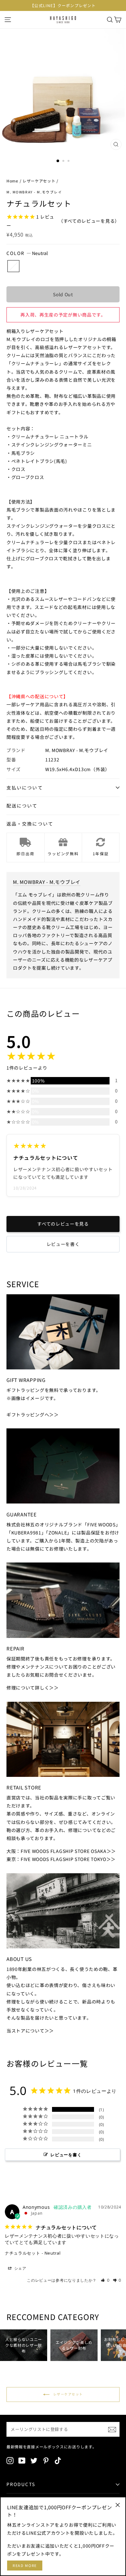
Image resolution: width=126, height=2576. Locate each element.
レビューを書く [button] (66, 2155)
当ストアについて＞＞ (30, 2031)
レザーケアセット (39, 181)
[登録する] (112, 2429)
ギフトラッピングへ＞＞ (33, 1415)
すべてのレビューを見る (63, 1224)
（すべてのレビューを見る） (89, 221)
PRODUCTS (21, 2484)
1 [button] (58, 161)
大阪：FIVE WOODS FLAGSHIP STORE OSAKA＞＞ (61, 1851)
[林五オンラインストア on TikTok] (58, 2460)
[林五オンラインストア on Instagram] (10, 2460)
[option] (63, 5)
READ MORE (25, 2565)
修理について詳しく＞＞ (33, 1688)
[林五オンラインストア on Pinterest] (46, 2460)
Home (12, 181)
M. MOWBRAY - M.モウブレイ (34, 192)
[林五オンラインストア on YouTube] (22, 2460)
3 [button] (69, 162)
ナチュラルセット (23, 2253)
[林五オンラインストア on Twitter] (34, 2460)
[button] (105, 2280)
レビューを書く (63, 1244)
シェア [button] (20, 2268)
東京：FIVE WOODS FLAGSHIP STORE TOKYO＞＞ (61, 1859)
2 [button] (64, 162)
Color (27, 253)
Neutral (13, 266)
